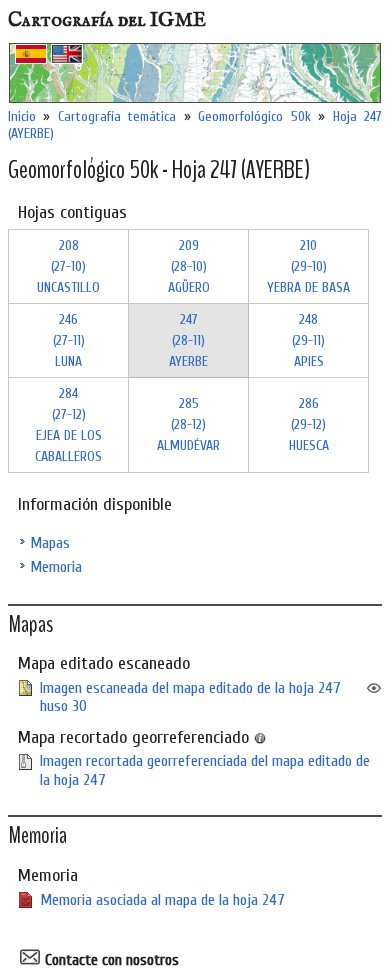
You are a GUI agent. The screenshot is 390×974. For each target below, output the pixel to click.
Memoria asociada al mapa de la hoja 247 (162, 900)
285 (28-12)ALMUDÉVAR (188, 424)
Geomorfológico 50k (254, 116)
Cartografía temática (117, 116)
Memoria (56, 567)
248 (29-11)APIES (308, 340)
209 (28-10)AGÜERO (189, 266)
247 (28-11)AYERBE (188, 340)
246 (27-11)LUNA (69, 340)
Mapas (50, 543)
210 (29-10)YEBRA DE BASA (308, 266)
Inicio (22, 116)
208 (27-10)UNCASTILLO (68, 266)
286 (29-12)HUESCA (309, 424)
